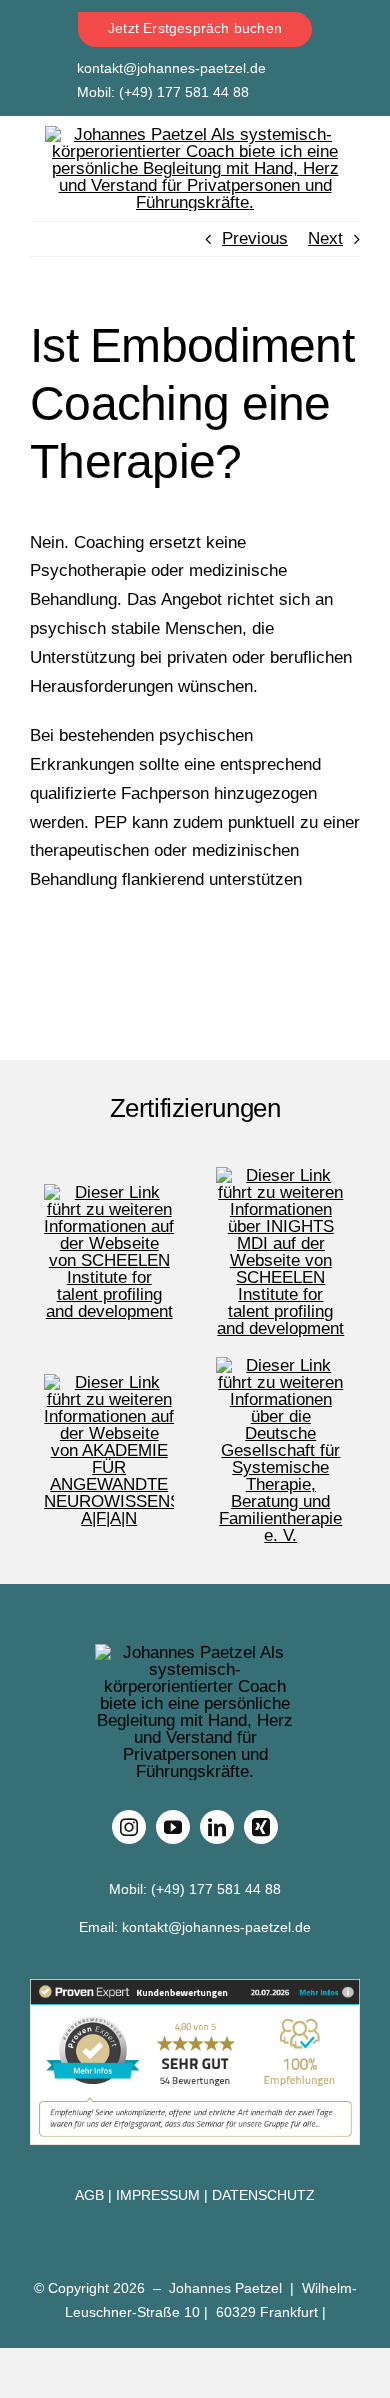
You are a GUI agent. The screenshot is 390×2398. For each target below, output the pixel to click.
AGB (89, 2195)
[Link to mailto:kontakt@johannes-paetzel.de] (48, 69)
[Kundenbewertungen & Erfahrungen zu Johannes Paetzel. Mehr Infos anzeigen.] (195, 2062)
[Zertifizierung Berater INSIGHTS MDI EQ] (281, 1175)
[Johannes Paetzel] (195, 134)
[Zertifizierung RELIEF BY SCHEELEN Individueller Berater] (109, 1192)
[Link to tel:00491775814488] (48, 95)
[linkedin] (217, 1827)
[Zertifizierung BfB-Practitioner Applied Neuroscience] (109, 1382)
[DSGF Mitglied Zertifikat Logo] (281, 1365)
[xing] (261, 1827)
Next (325, 238)
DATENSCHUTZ (263, 2195)
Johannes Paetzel (225, 2288)
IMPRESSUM (158, 2195)
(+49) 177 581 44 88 (184, 92)
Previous (255, 238)
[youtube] (173, 1827)
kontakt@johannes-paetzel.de (171, 68)
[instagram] (129, 1827)
